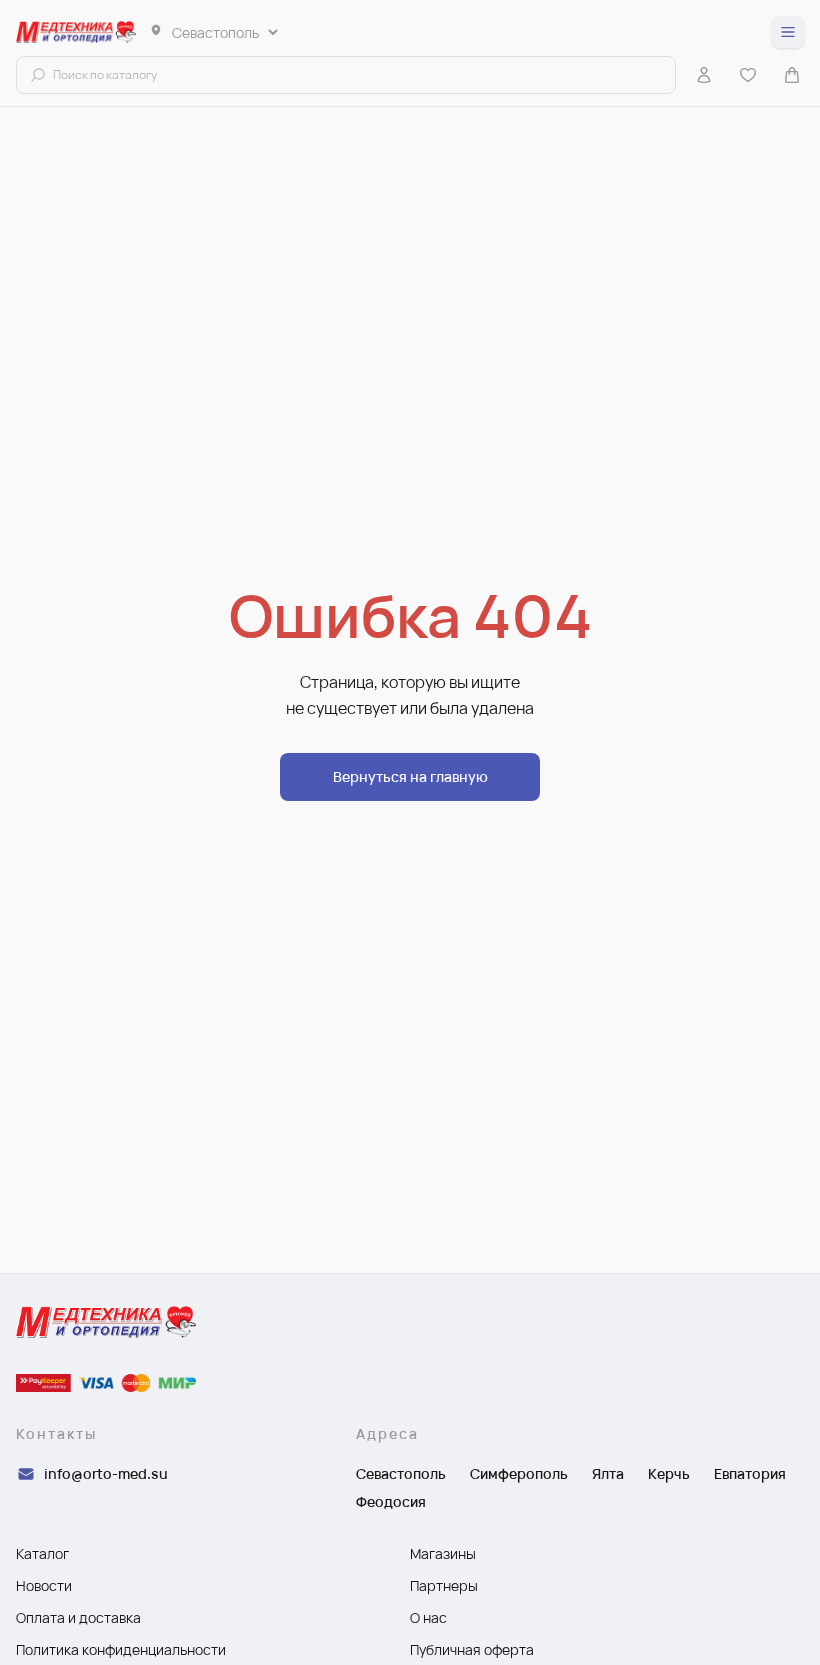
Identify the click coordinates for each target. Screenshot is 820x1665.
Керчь (669, 1473)
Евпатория (750, 1473)
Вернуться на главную (410, 776)
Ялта (608, 1473)
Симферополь (519, 1473)
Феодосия (391, 1501)
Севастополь (401, 1473)
